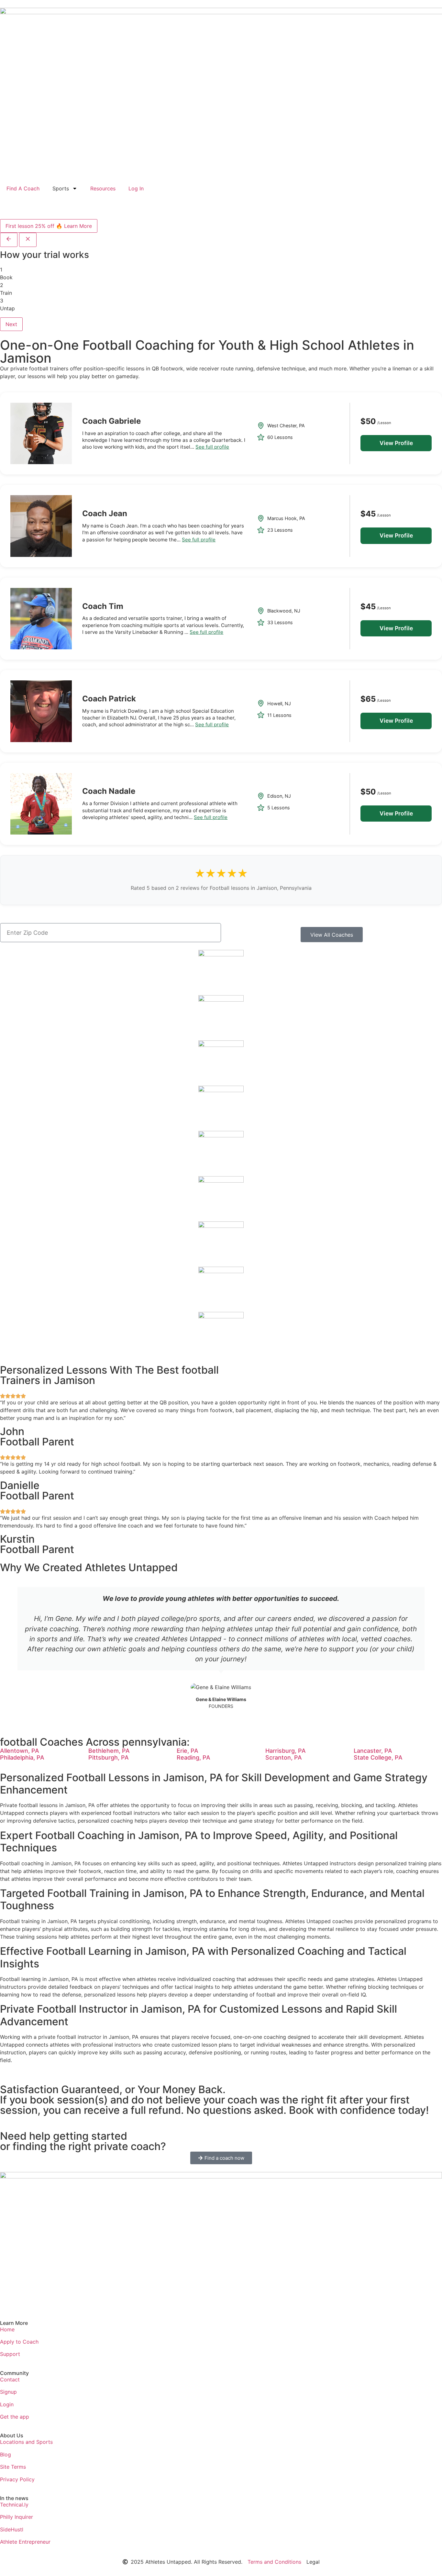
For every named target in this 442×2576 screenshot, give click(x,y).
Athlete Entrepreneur (25, 2542)
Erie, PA (188, 1751)
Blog (6, 2454)
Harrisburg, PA (286, 1751)
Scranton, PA (284, 1757)
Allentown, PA (20, 1751)
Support (10, 2354)
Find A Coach (23, 188)
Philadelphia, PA (22, 1757)
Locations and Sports (26, 2442)
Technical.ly (14, 2505)
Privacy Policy (17, 2479)
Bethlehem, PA (109, 1751)
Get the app (15, 2417)
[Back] (9, 240)
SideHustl (12, 2529)
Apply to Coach (19, 2342)
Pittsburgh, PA (109, 1757)
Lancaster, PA (373, 1751)
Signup (8, 2392)
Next (11, 324)
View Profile (396, 443)
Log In (136, 188)
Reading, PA (193, 1757)
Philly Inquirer (17, 2517)
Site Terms (13, 2467)
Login (7, 2404)
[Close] (28, 240)
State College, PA (378, 1757)
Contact (10, 2379)
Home (7, 2329)
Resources (103, 188)
